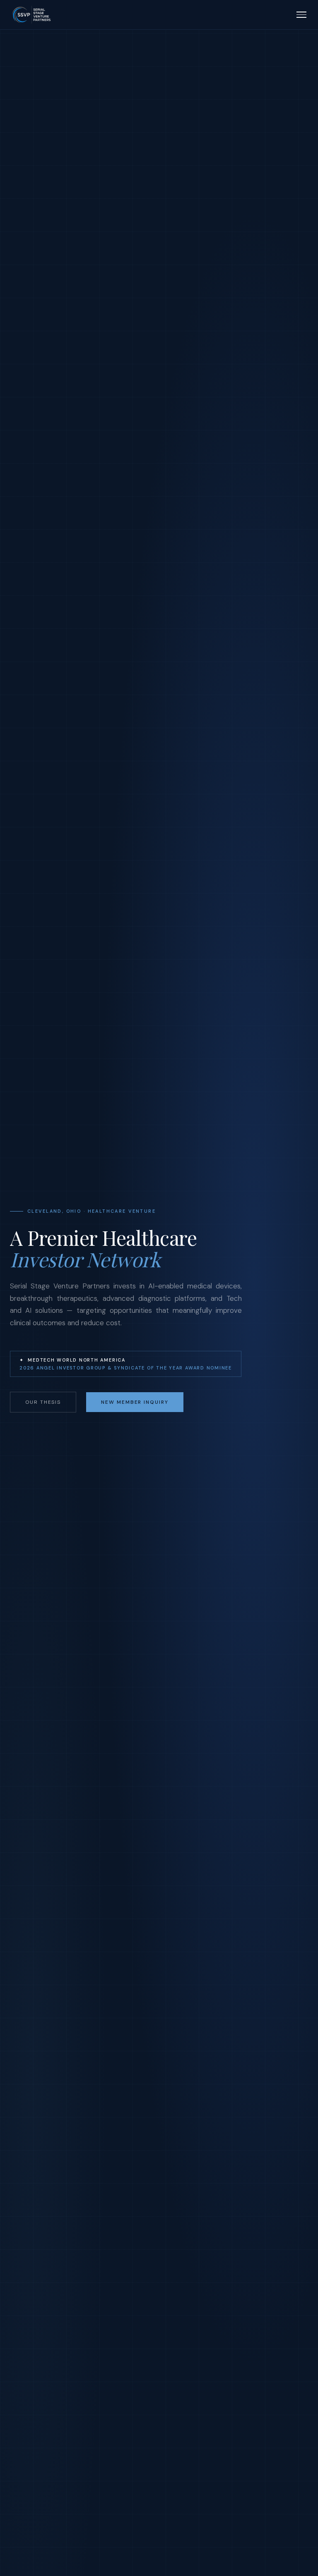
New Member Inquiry (135, 1402)
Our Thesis (43, 1402)
